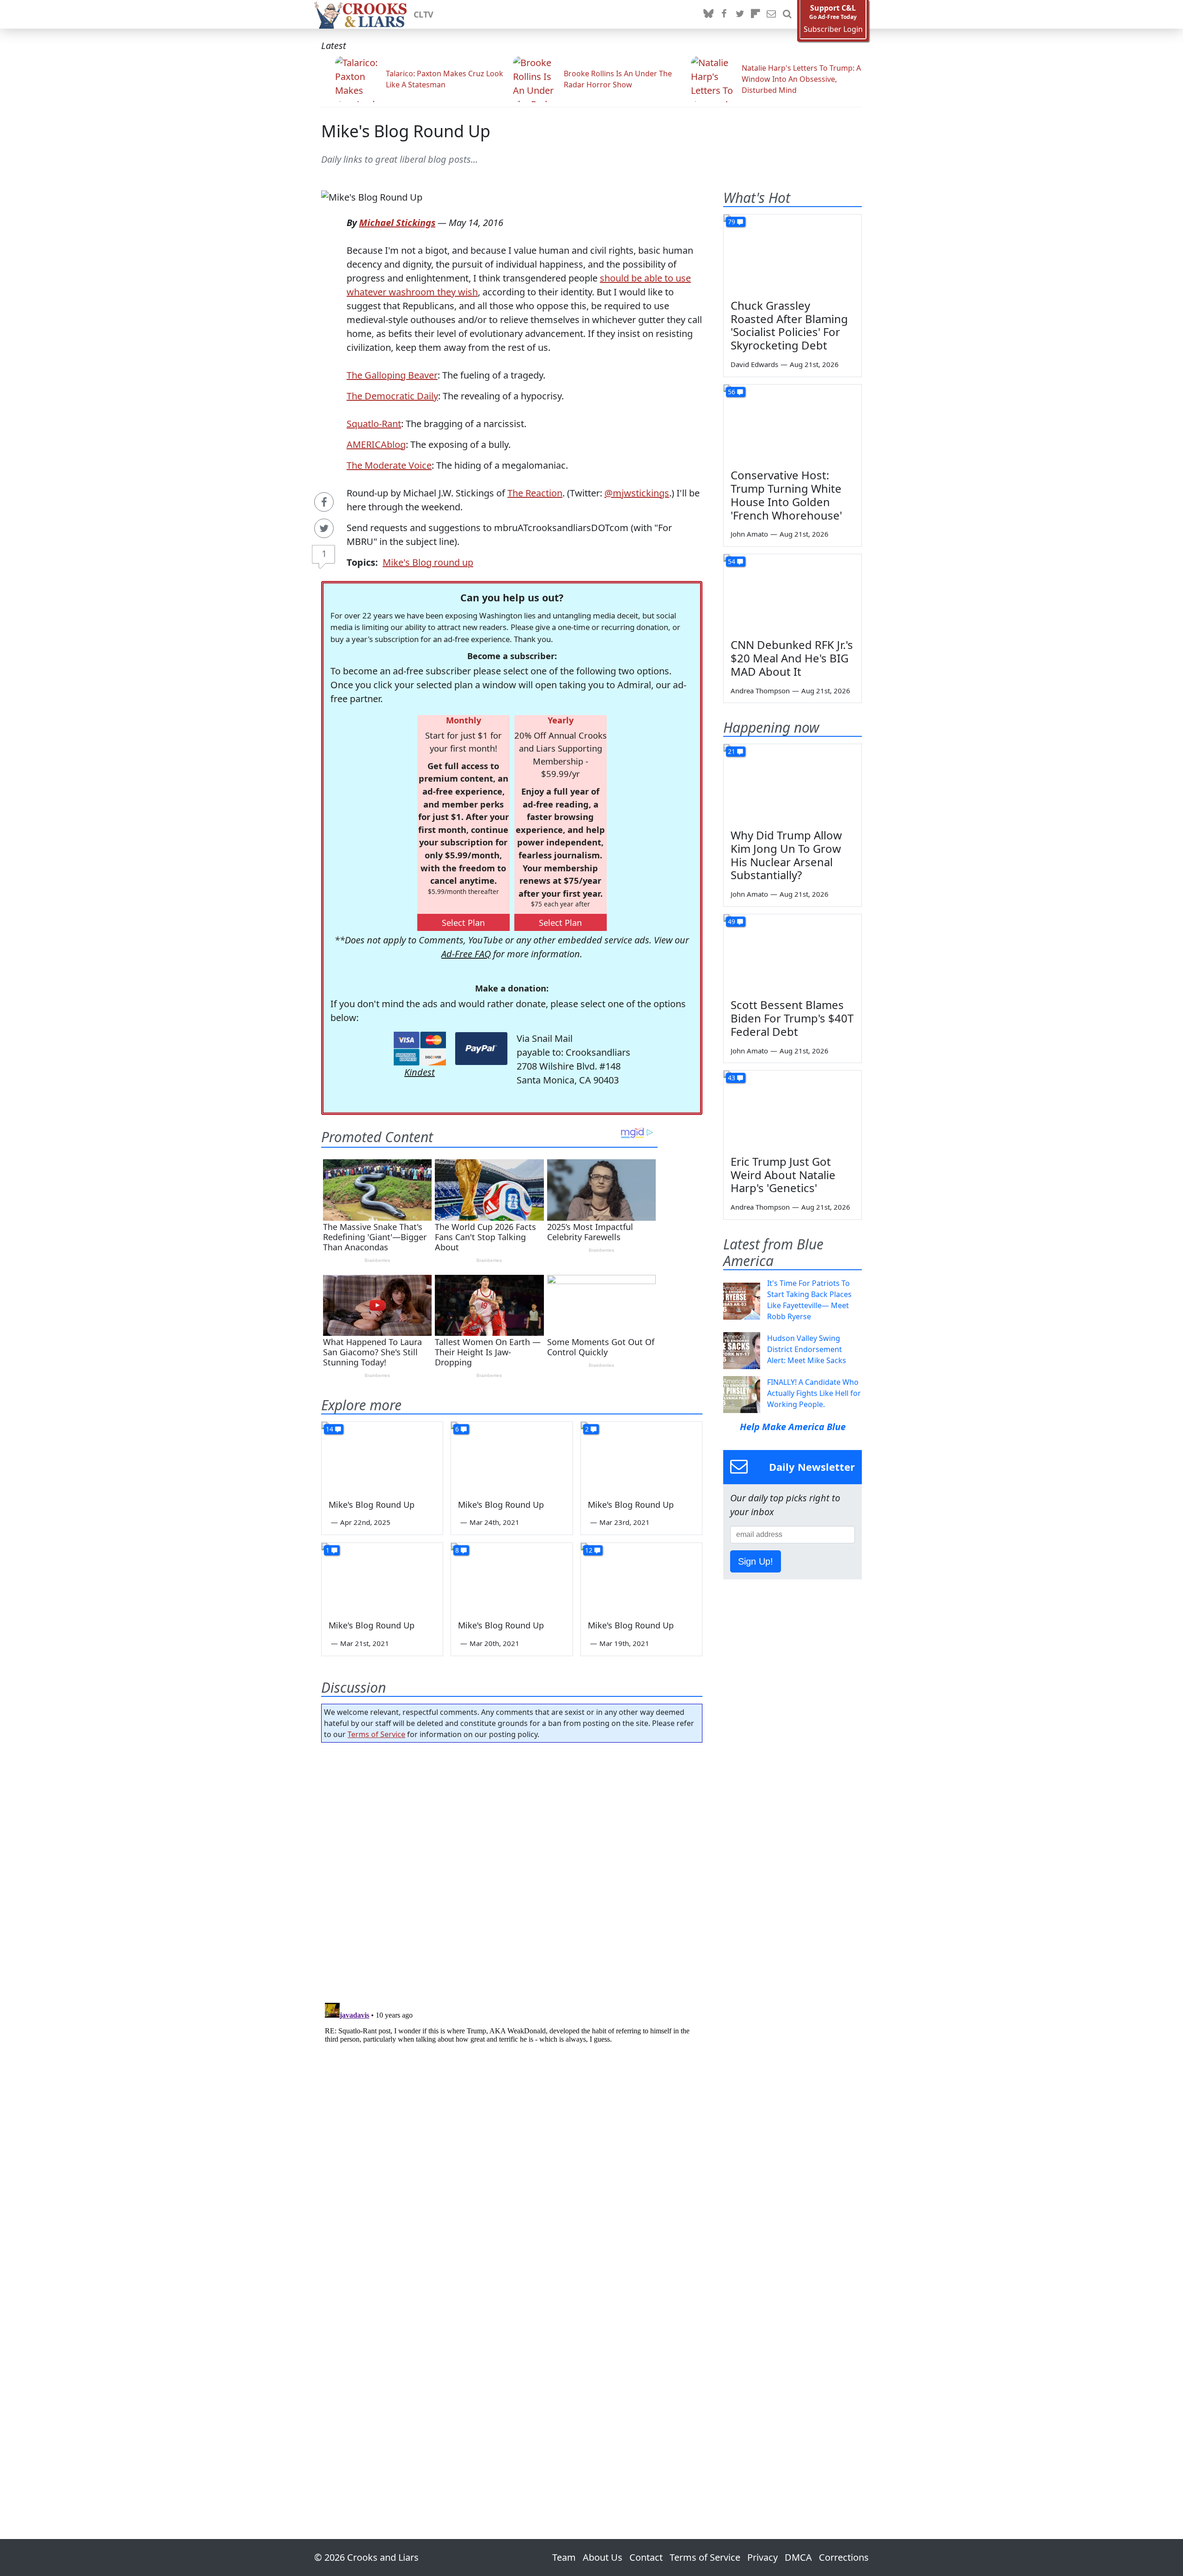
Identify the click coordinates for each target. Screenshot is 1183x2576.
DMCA (798, 2557)
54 (732, 561)
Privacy (762, 2557)
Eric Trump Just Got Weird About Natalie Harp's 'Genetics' (783, 1175)
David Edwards (754, 364)
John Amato (749, 534)
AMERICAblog (376, 444)
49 (732, 921)
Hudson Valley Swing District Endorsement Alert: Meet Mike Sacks (807, 1349)
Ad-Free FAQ (466, 954)
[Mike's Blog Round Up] (382, 1456)
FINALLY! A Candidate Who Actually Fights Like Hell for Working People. (814, 1393)
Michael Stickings (397, 223)
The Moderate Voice (389, 465)
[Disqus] (512, 2115)
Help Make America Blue (793, 1427)
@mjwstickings (637, 493)
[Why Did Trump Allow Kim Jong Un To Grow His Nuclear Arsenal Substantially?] (793, 783)
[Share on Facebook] (324, 502)
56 (732, 392)
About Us (603, 2557)
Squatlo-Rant (374, 424)
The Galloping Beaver (392, 375)
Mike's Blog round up (428, 562)
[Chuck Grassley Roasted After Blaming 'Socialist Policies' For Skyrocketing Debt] (793, 253)
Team (564, 2557)
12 (589, 1550)
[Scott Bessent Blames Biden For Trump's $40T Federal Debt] (793, 953)
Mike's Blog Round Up (406, 131)
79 (732, 222)
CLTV (424, 14)
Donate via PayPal (481, 1049)
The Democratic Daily (392, 396)
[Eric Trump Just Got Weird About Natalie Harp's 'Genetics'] (793, 1109)
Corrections (844, 2557)
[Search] (787, 14)
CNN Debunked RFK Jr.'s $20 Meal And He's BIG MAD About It (792, 658)
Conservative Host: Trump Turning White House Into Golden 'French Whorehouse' (786, 495)
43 (732, 1078)
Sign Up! (756, 1561)
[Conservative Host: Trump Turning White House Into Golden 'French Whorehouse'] (793, 423)
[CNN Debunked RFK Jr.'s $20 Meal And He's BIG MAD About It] (793, 593)
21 (732, 751)
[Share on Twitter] (324, 528)
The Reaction (535, 493)
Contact (646, 2557)
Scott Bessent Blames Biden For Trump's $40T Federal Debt (792, 1018)
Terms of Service (376, 1734)
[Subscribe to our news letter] (771, 14)
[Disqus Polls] (512, 1870)
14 (329, 1429)
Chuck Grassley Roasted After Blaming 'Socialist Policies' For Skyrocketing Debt (789, 325)
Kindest (420, 1072)
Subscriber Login (833, 29)
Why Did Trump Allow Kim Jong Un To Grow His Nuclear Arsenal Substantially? (786, 855)
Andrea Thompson (760, 691)
